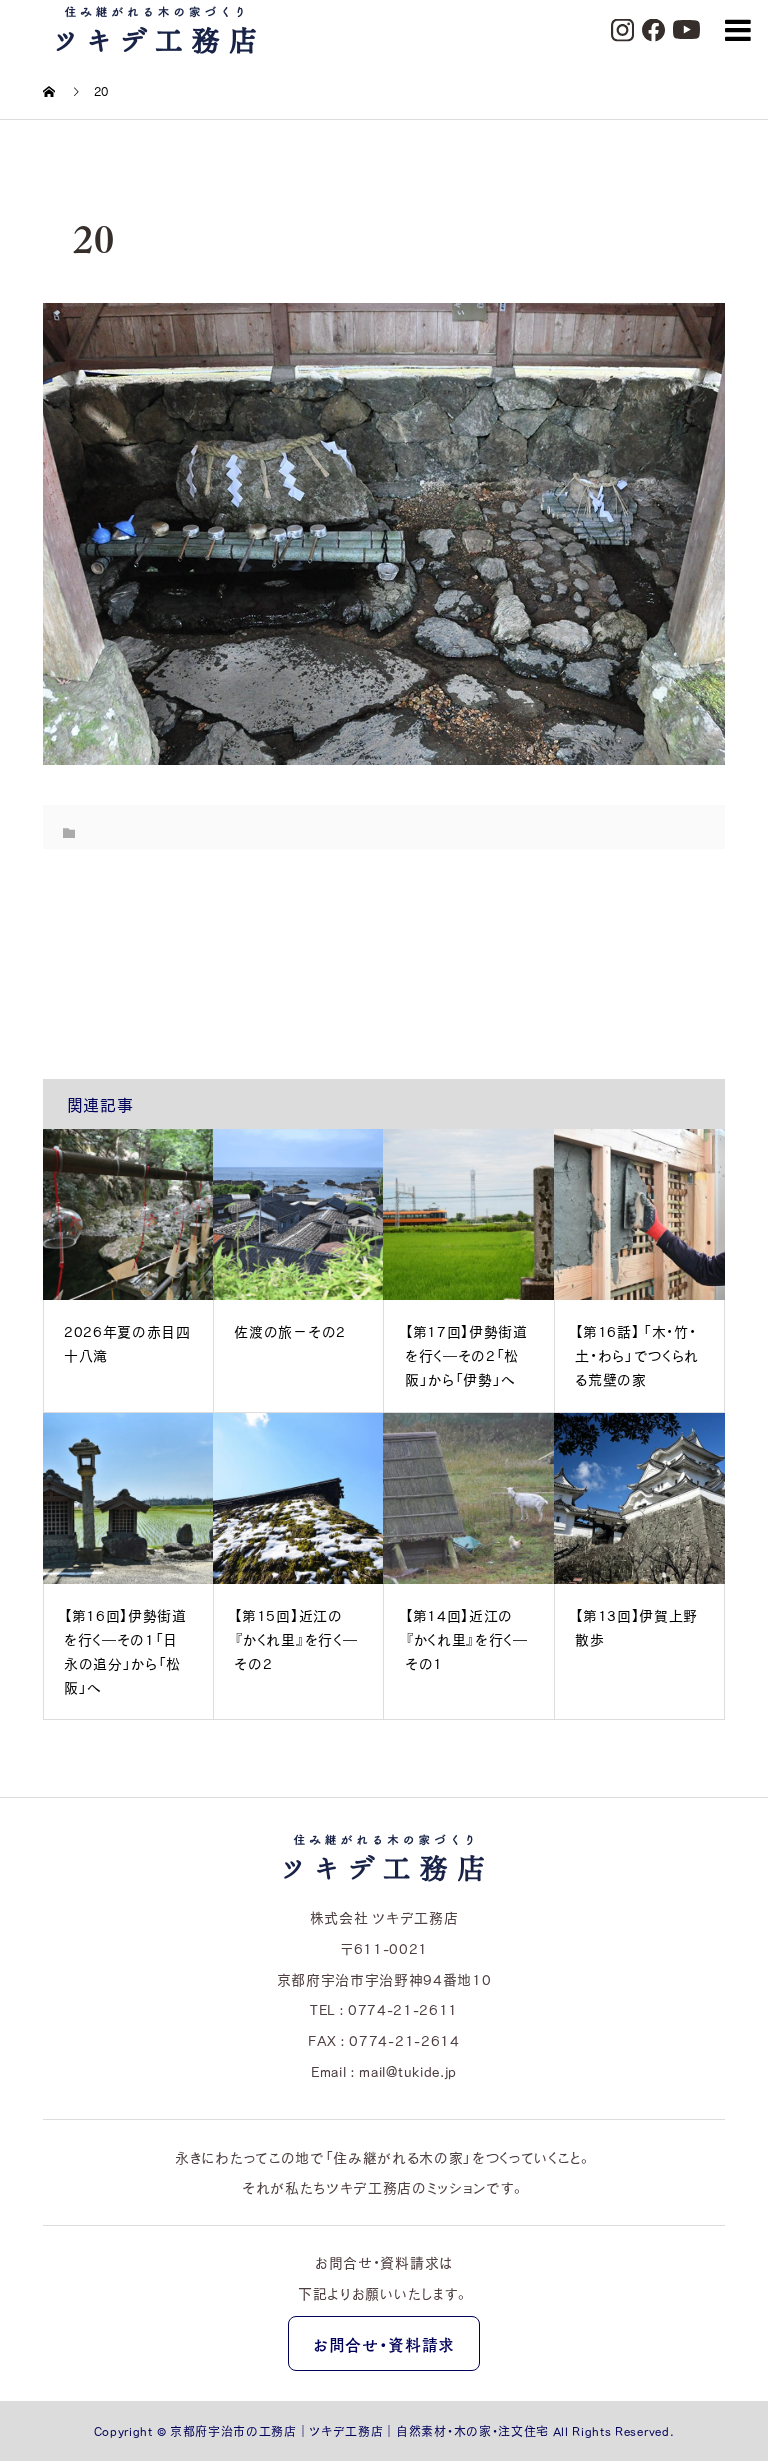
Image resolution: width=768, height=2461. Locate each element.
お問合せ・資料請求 (384, 2344)
